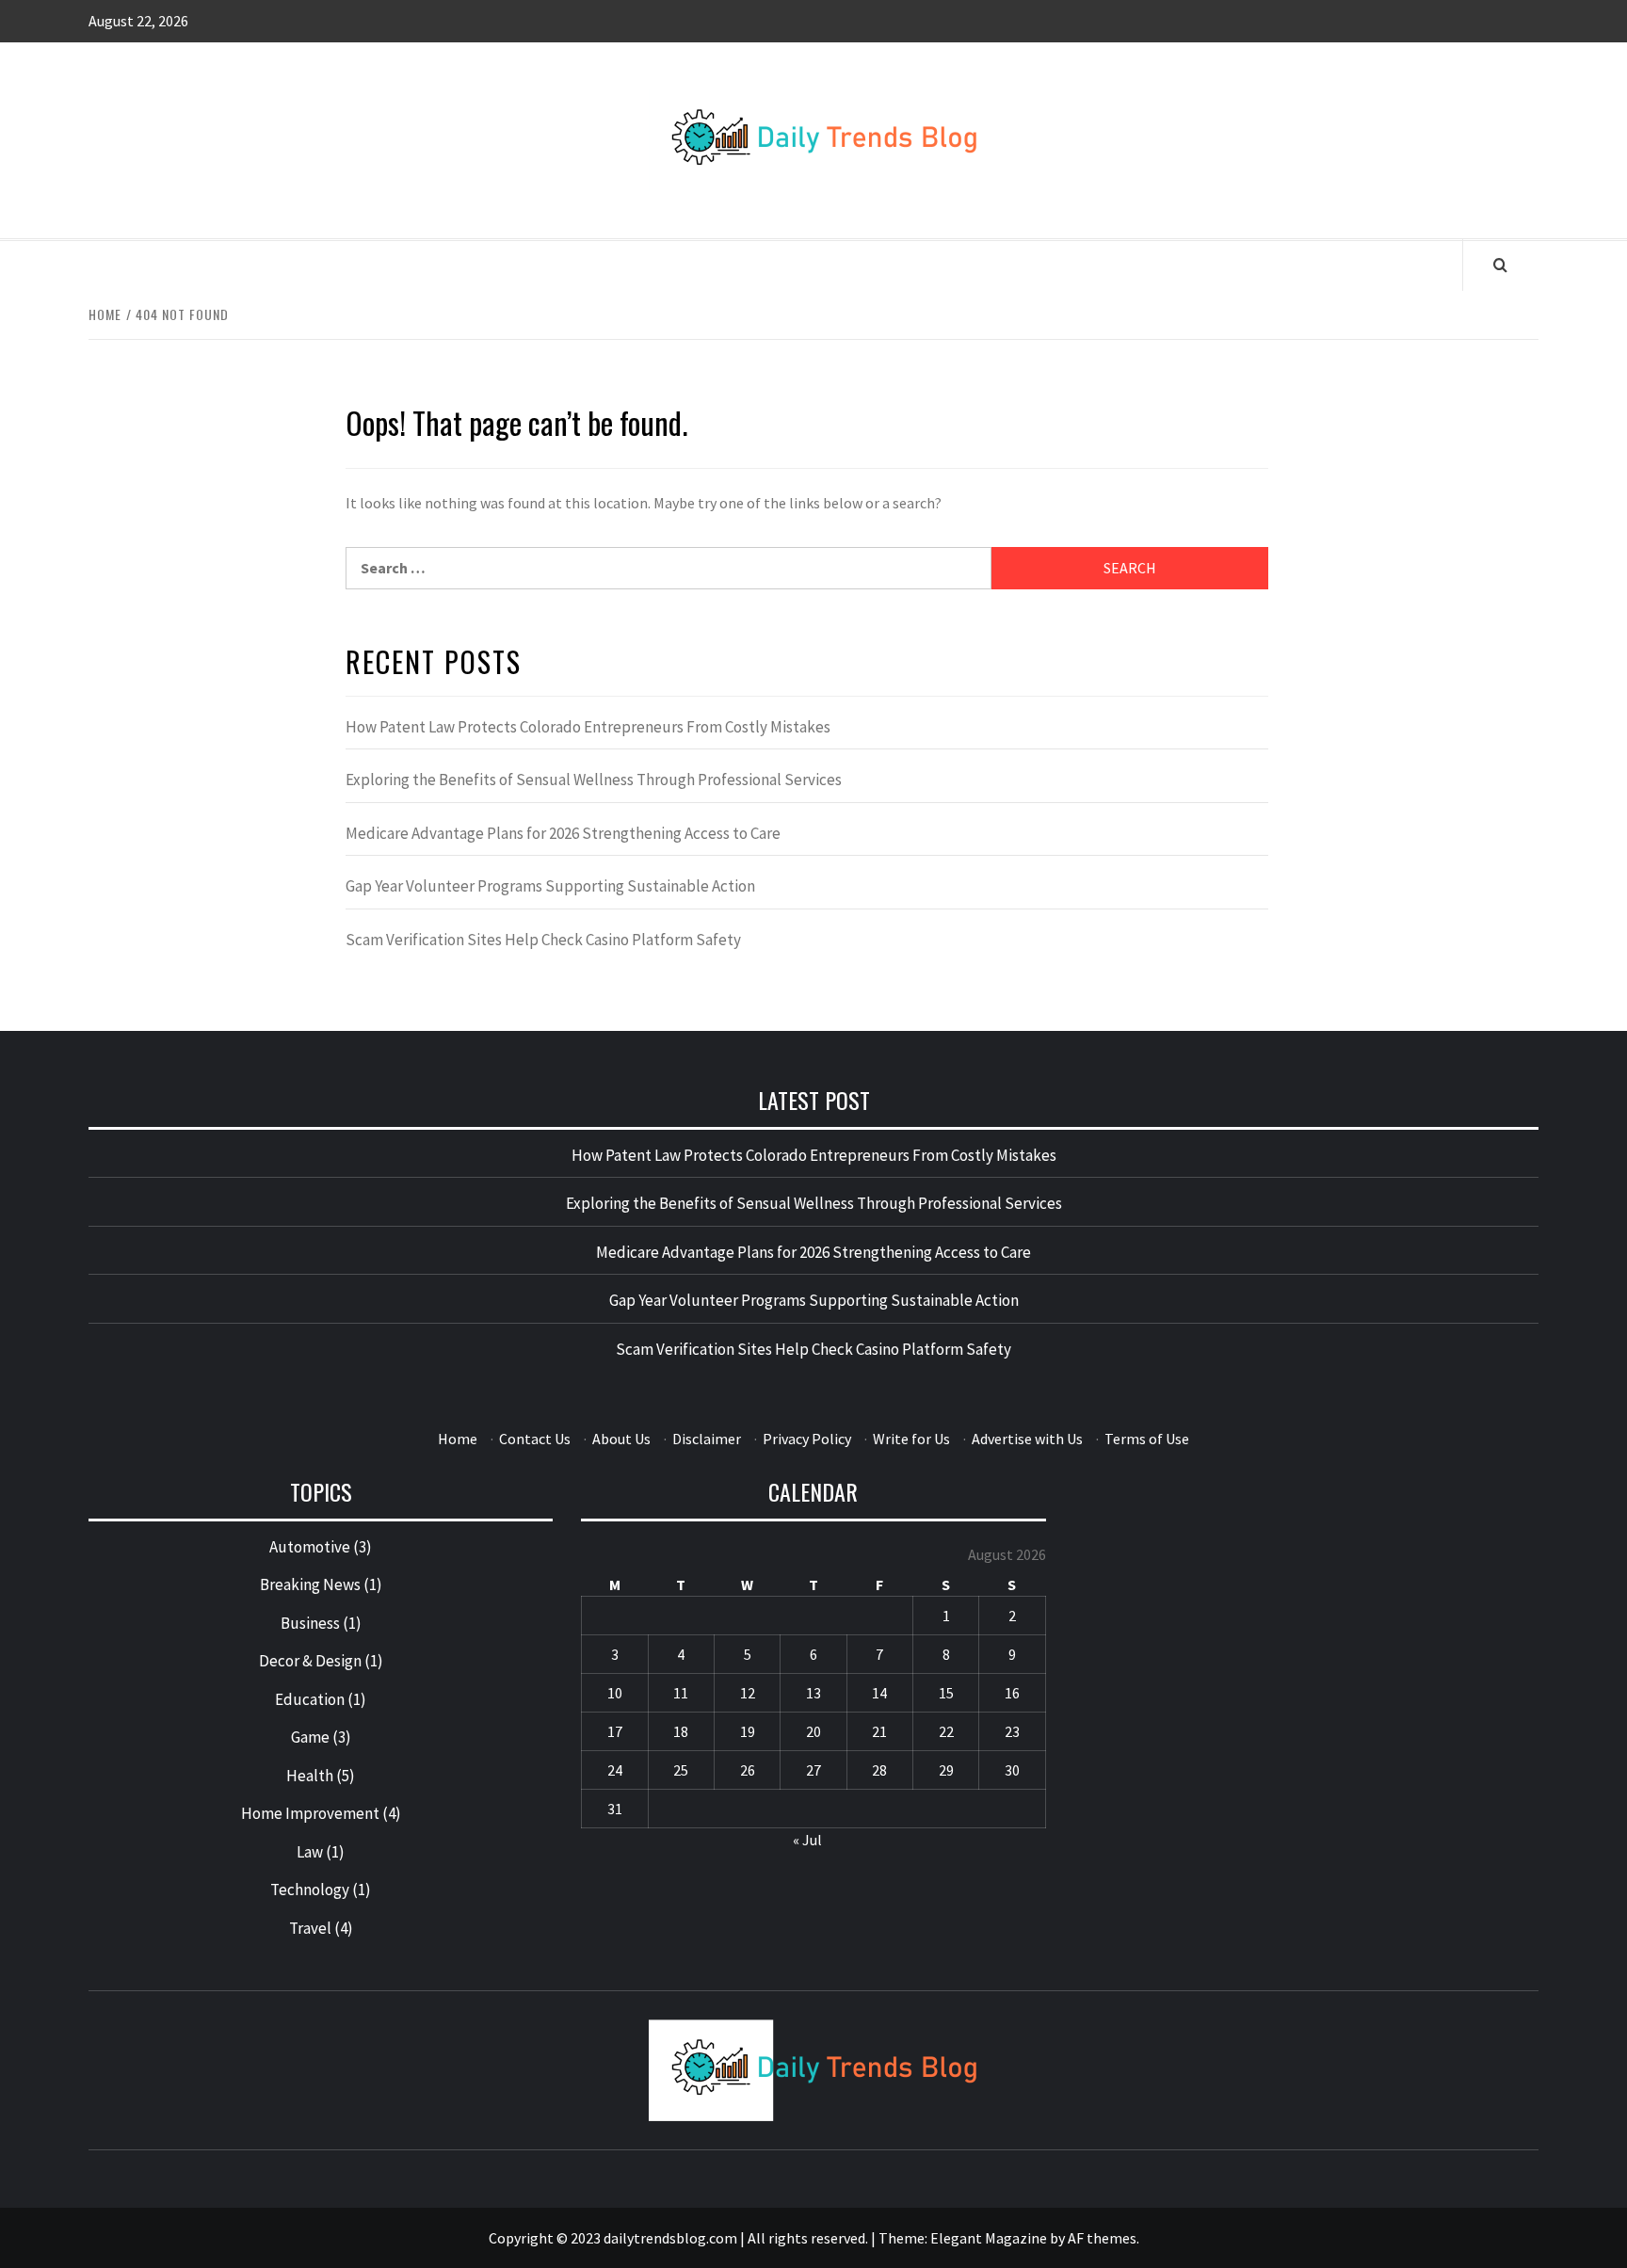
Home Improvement (310, 1813)
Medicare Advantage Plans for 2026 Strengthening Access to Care (563, 833)
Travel (310, 1928)
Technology (310, 1890)
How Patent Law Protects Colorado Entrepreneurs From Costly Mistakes (588, 727)
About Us (621, 1439)
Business (310, 1623)
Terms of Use (1147, 1439)
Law (310, 1852)
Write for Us (911, 1439)
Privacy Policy (807, 1439)
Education (310, 1699)
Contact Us (535, 1439)
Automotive (310, 1547)
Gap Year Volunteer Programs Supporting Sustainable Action (550, 886)
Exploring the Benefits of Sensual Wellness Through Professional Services (594, 780)
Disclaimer (707, 1439)
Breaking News (310, 1584)
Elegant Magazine (989, 2238)
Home (458, 1439)
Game (310, 1737)
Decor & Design (310, 1661)
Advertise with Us (1027, 1439)
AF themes (1102, 2238)
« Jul (807, 1840)
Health (310, 1776)
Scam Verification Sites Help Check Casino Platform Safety (543, 940)
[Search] (1500, 265)
